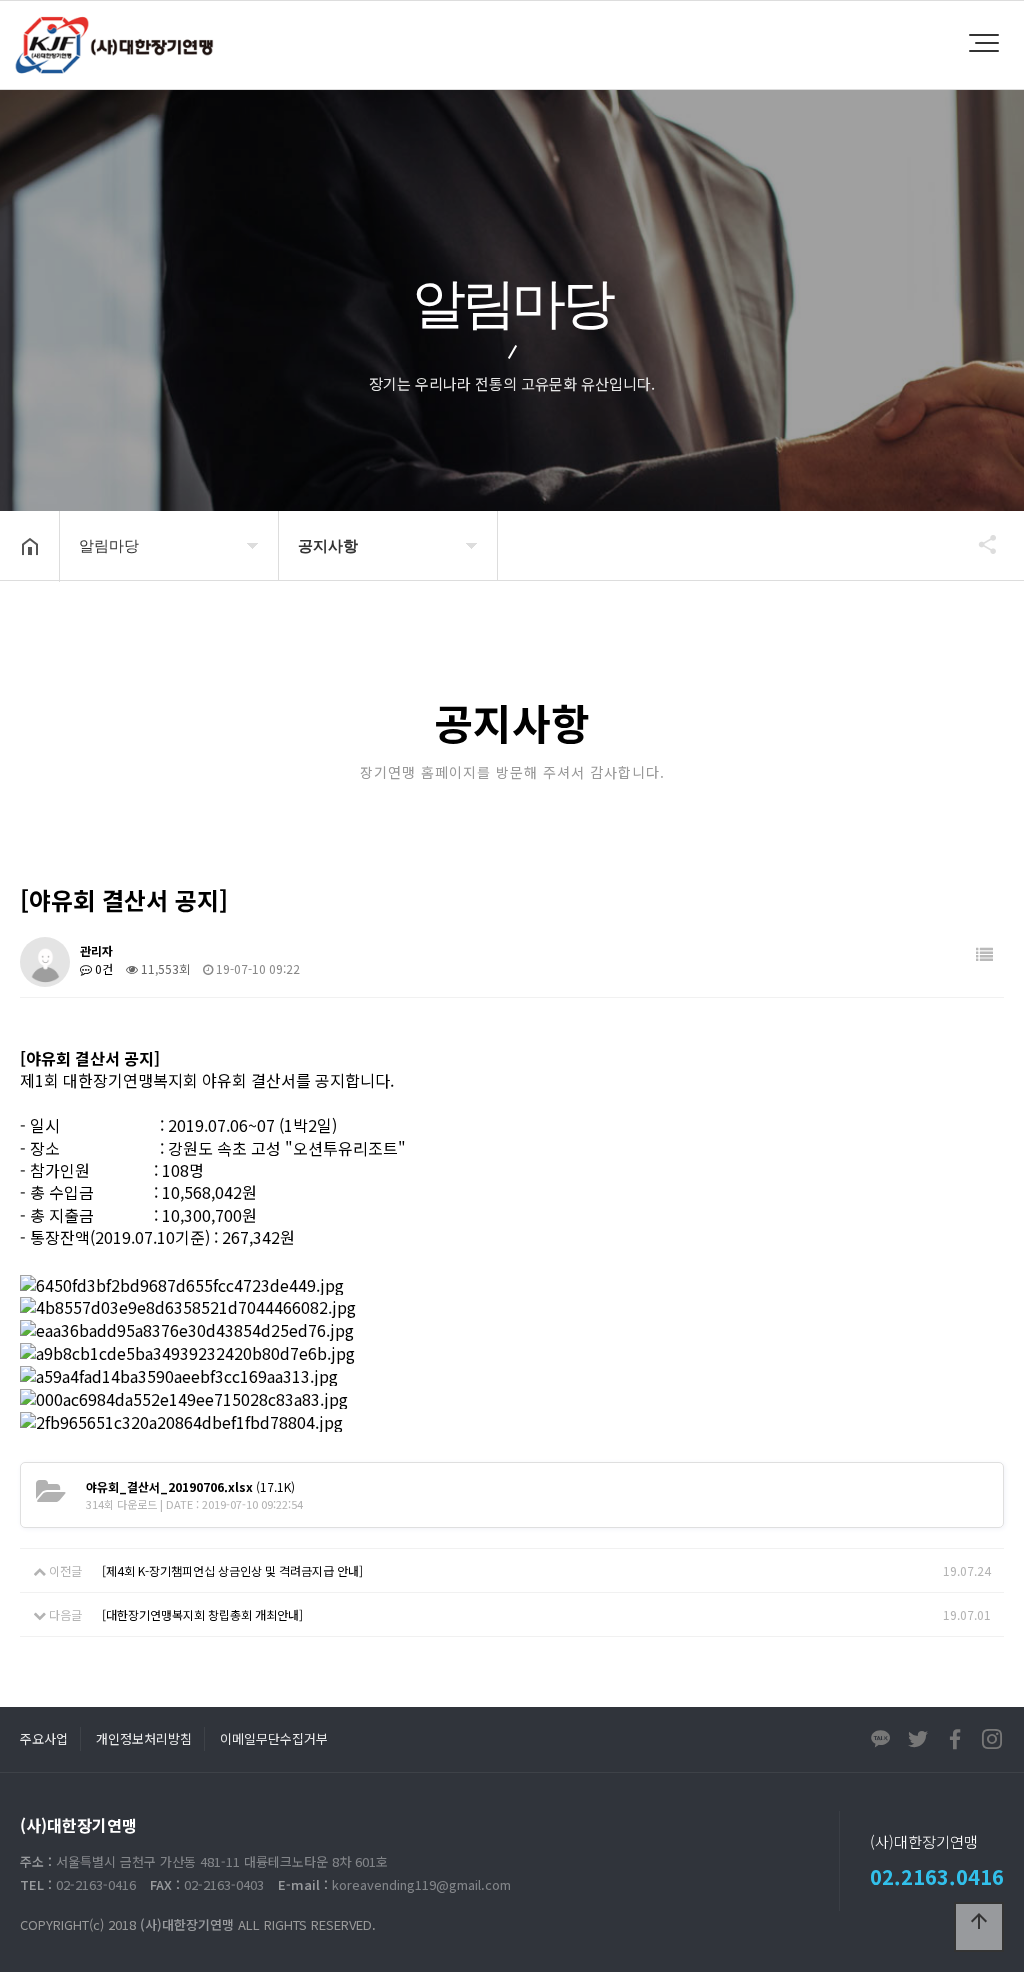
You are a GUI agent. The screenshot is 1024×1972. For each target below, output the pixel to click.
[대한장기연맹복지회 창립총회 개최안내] (202, 1614)
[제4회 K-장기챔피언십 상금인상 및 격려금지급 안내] (232, 1570)
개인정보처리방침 (144, 1738)
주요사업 (44, 1738)
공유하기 (978, 544)
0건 (102, 968)
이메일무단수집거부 (274, 1738)
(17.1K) (190, 1486)
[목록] (984, 954)
